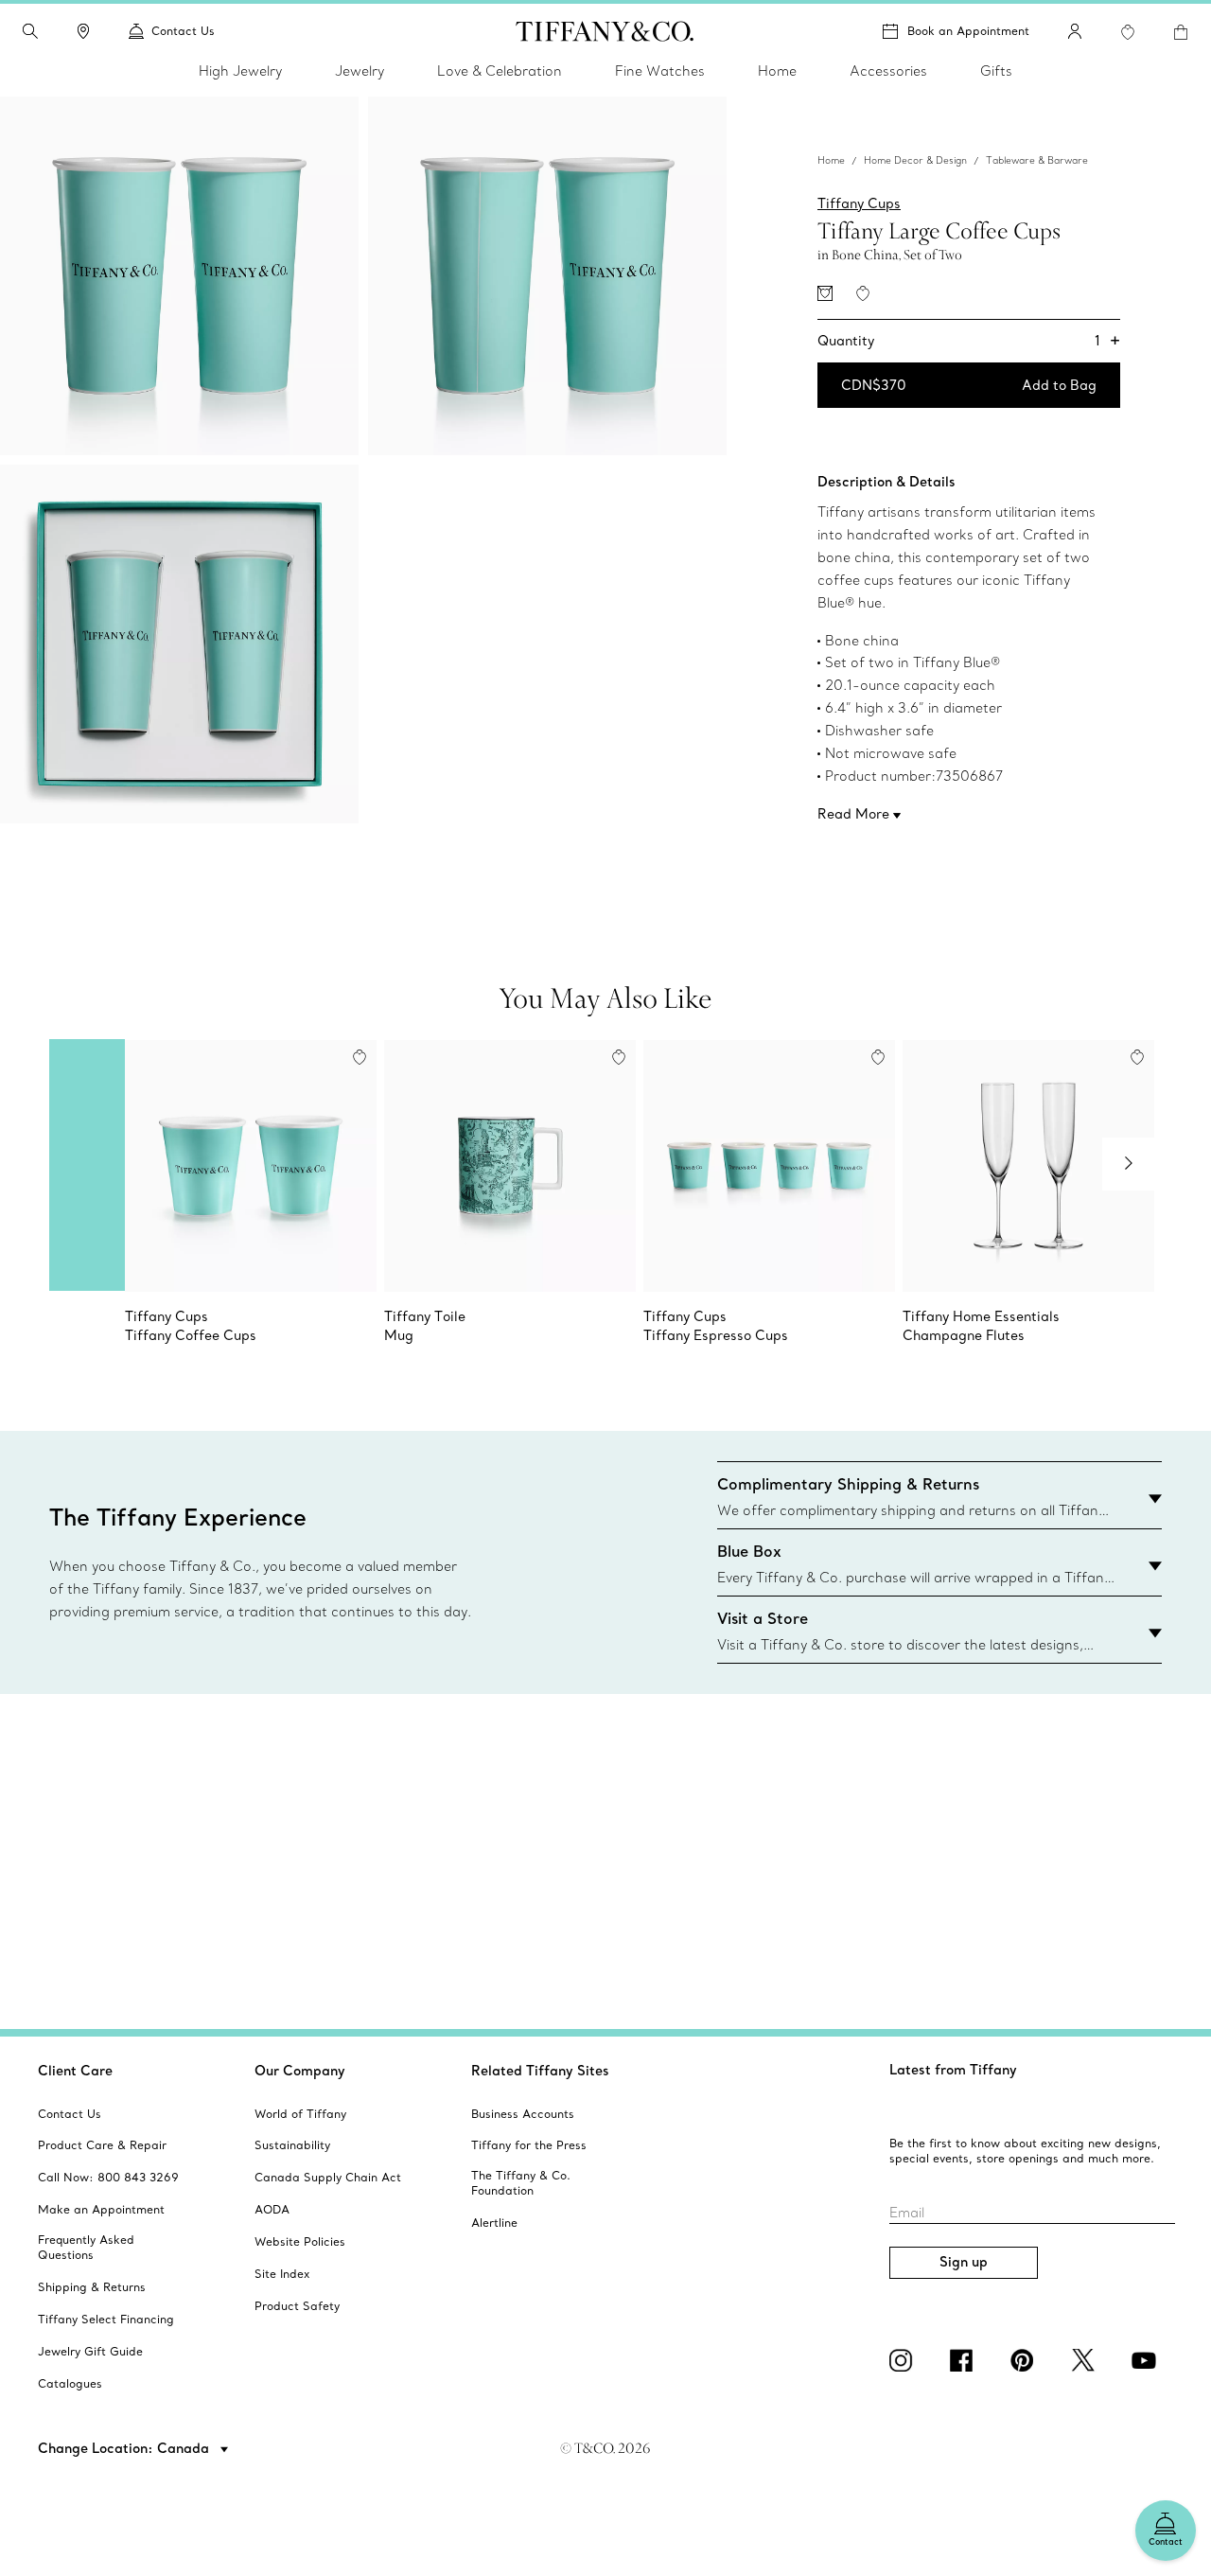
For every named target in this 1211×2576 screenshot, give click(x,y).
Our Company (300, 2071)
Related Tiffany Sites (540, 2071)
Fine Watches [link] (660, 71)
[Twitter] (1086, 2360)
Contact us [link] (183, 31)
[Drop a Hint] (825, 293)
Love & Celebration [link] (500, 71)
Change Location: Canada (125, 2448)
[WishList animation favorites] (1128, 32)
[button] (30, 31)
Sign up (964, 2262)
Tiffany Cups (859, 203)
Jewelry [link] (360, 71)
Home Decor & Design (915, 160)
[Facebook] (965, 2360)
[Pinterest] (1026, 2360)
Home (831, 160)
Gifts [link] (996, 71)
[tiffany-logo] (605, 31)
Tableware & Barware (1037, 160)
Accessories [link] (888, 71)
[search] (30, 31)
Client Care (75, 2071)
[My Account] (1075, 31)
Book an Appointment (968, 31)
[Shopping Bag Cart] (1181, 32)
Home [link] (777, 71)
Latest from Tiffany (953, 2070)
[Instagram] (904, 2360)
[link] (83, 31)
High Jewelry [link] (240, 71)
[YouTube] (1147, 2360)
